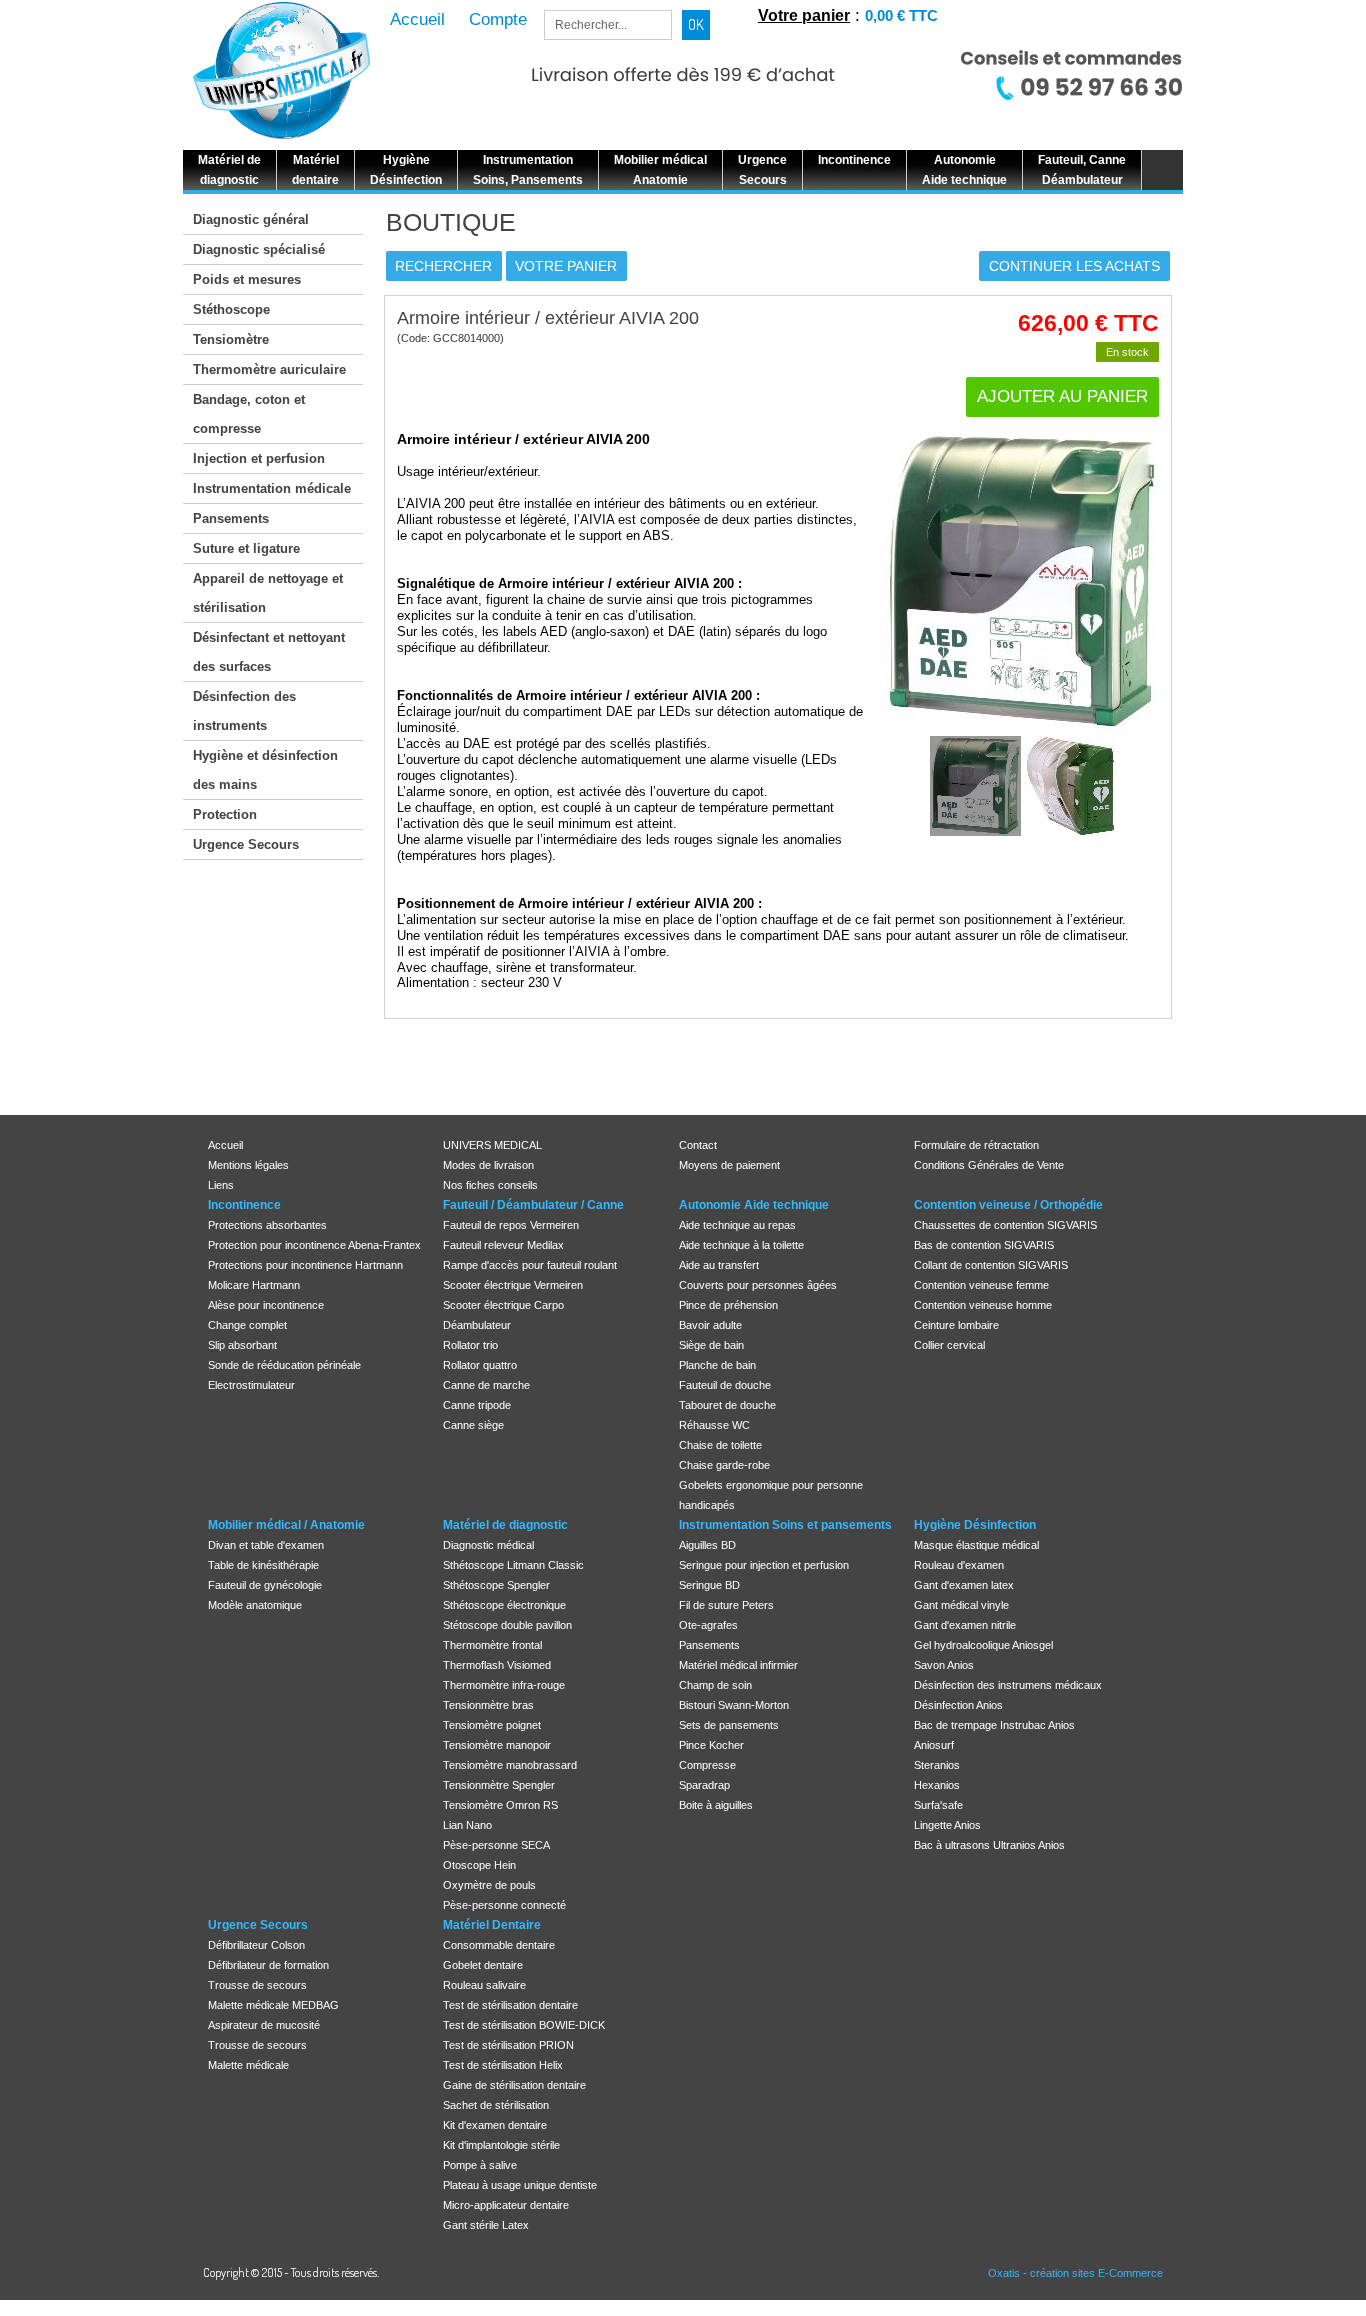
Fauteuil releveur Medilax (503, 1245)
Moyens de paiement (729, 1165)
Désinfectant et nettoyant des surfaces (269, 652)
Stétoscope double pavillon (507, 1625)
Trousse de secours (257, 1985)
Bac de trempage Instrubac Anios (994, 1725)
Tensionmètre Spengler (499, 1785)
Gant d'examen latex (964, 1585)
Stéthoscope (231, 309)
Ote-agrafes (708, 1625)
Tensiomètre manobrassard (510, 1765)
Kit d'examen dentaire (495, 2125)
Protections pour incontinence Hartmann (305, 1265)
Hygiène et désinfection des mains (265, 770)
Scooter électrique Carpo (503, 1305)
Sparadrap (704, 1785)
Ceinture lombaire (956, 1325)
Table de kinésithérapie (263, 1565)
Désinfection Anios (958, 1705)
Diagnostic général (251, 219)
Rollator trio (470, 1345)
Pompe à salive (480, 2165)
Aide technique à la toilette (741, 1245)
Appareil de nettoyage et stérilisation (268, 593)
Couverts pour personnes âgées (758, 1285)
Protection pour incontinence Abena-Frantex (314, 1245)
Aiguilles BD (707, 1545)
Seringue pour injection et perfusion (764, 1565)
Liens (221, 1185)
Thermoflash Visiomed (497, 1665)
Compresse (707, 1765)
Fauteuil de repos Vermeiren (511, 1225)
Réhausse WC (714, 1425)
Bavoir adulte (710, 1325)
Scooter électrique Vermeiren (513, 1285)
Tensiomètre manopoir (497, 1745)
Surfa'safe (938, 1805)
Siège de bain (711, 1345)
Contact (698, 1145)
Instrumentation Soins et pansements (785, 1525)
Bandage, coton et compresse (249, 414)
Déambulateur (477, 1325)
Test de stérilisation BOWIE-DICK (524, 2025)
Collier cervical (949, 1345)
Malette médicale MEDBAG (273, 2005)
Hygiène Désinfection (975, 1525)
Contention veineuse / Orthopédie (1008, 1205)
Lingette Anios (947, 1825)
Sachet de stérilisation (496, 2105)
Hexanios (937, 1785)
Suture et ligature (246, 548)
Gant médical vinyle (961, 1605)
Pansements (231, 518)
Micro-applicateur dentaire (506, 2205)
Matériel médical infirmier (738, 1665)
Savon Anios (944, 1665)
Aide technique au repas (737, 1225)
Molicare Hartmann (254, 1285)
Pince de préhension (728, 1305)
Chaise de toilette (720, 1445)
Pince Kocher (711, 1745)
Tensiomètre (231, 339)
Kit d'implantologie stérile (501, 2145)
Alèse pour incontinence (266, 1305)
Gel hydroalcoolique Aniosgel (983, 1645)
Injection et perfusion (259, 458)
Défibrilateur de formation (268, 1965)
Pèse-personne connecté (504, 1905)
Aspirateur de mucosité (264, 2025)
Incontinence (244, 1205)
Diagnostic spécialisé (259, 249)
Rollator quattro (480, 1365)
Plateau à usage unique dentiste (520, 2185)
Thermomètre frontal (492, 1645)
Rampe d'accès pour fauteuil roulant (530, 1265)
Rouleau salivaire (484, 1985)
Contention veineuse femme (981, 1285)
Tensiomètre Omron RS (500, 1805)
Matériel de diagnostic (505, 1525)
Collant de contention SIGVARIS (991, 1265)
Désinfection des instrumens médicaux (1008, 1685)
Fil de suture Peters (726, 1605)
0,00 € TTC (901, 15)
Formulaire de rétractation (976, 1145)
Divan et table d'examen (266, 1545)
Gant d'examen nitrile (965, 1625)
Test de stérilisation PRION (508, 2045)
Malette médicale (248, 2065)
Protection (225, 814)
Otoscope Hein (479, 1865)
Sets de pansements (729, 1725)
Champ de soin (715, 1685)
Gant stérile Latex (486, 2225)
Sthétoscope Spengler (496, 1585)
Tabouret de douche (727, 1405)
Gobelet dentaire (483, 1965)
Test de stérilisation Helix (503, 2065)
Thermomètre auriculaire (269, 369)
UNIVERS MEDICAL (492, 1145)
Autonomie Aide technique (754, 1205)
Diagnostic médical (488, 1545)
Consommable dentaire (499, 1945)
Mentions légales (248, 1165)
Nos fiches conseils (490, 1185)
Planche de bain (717, 1365)
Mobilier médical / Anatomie (286, 1525)
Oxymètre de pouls (489, 1885)
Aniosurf (934, 1745)
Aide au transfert (719, 1265)
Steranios (937, 1765)
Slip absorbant (242, 1345)
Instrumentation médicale (272, 488)
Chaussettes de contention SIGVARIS (1005, 1225)
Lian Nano (467, 1825)
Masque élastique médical (976, 1545)
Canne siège (473, 1425)
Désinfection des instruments (244, 711)
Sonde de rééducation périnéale (284, 1365)
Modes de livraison (488, 1165)
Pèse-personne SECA (496, 1845)
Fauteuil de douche (725, 1385)
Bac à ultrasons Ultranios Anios (989, 1845)
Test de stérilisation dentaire (510, 2005)
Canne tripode (477, 1405)
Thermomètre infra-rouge (504, 1685)
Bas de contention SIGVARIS (984, 1245)
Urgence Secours (246, 844)
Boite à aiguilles (716, 1805)
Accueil (225, 1145)
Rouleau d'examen (959, 1565)
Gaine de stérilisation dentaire (514, 2085)
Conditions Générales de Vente (989, 1165)
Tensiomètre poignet (492, 1725)
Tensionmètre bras (488, 1705)
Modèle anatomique (255, 1605)
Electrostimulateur (251, 1385)
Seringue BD (709, 1585)
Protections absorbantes (267, 1225)
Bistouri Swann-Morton (734, 1705)
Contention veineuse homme (983, 1305)
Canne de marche (486, 1385)
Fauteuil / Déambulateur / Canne (533, 1205)
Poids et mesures (247, 279)
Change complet (247, 1325)
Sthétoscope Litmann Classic (513, 1565)
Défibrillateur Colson (256, 1945)
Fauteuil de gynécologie (265, 1585)
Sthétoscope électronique (504, 1605)
